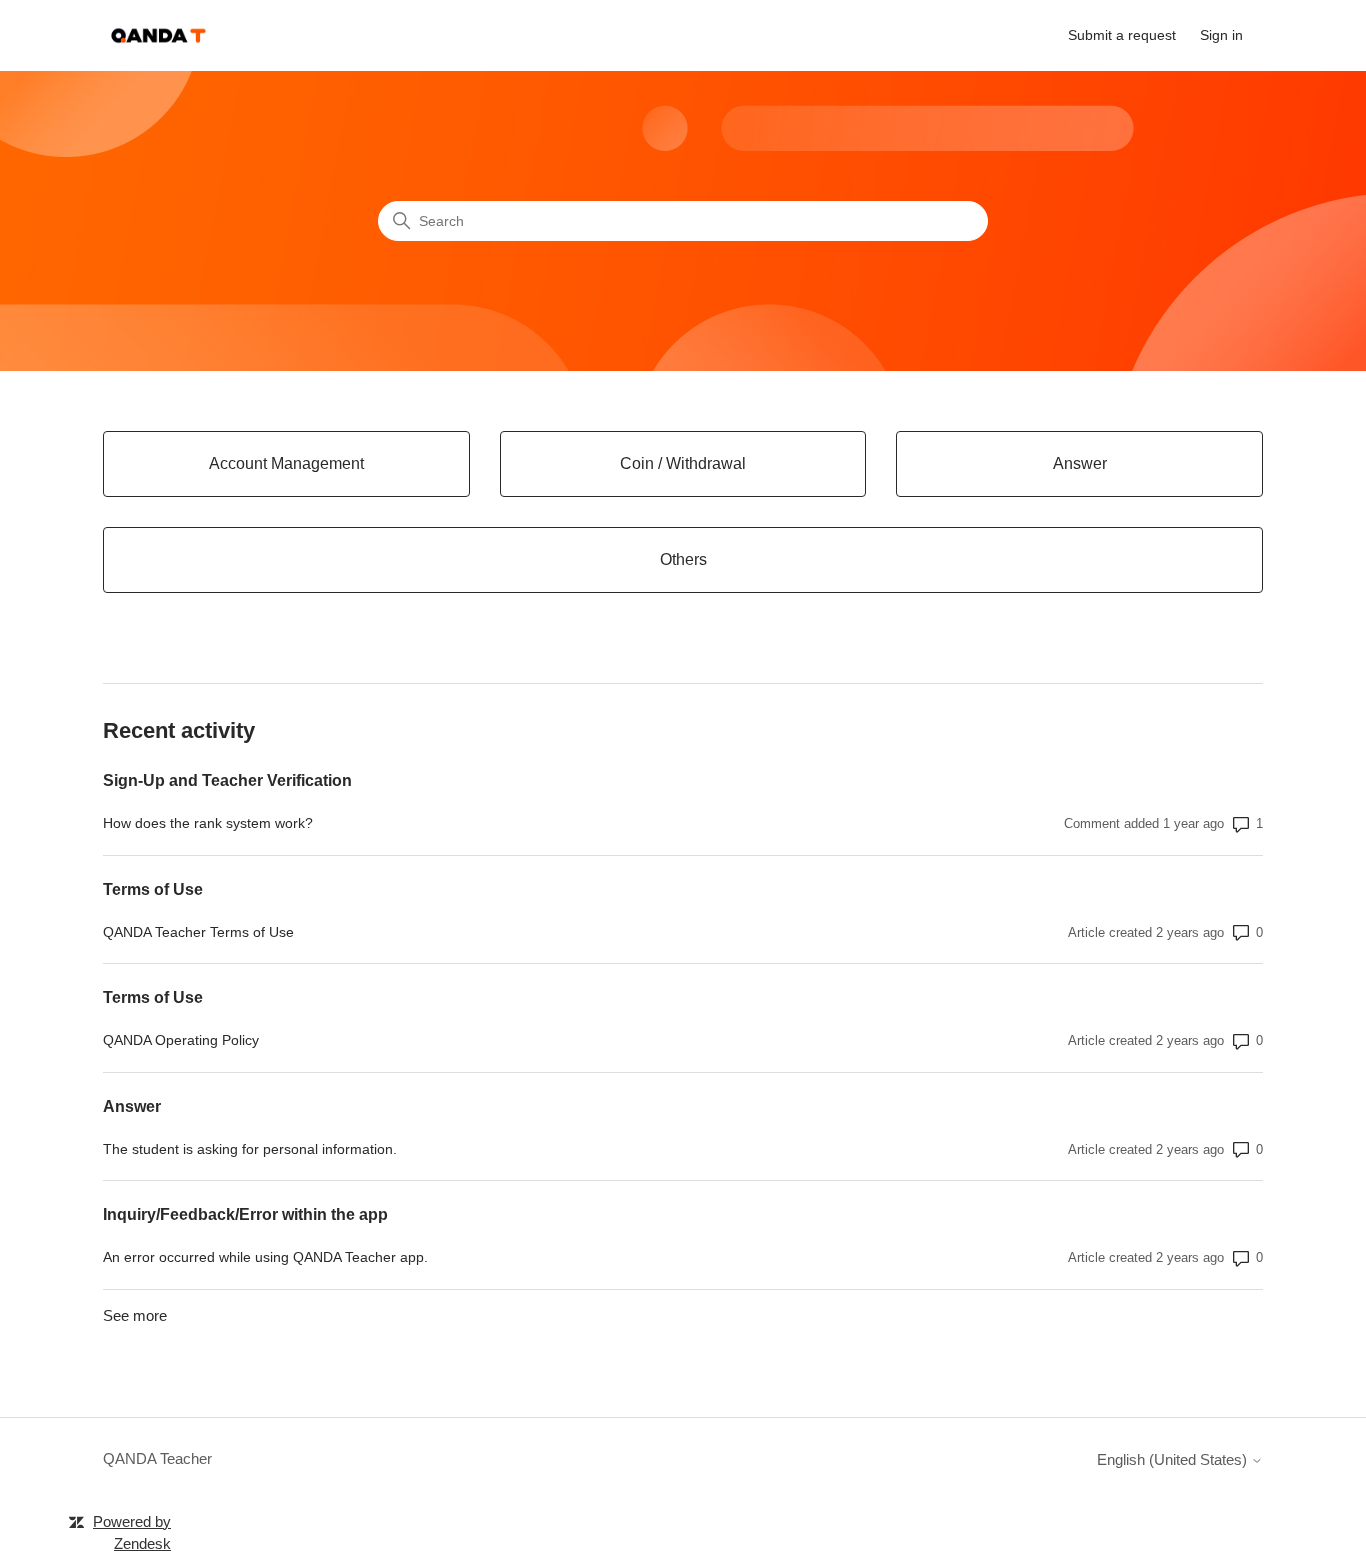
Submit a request (1122, 35)
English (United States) (1174, 1459)
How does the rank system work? (208, 823)
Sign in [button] (1221, 35)
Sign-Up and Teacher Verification (227, 780)
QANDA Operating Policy (181, 1040)
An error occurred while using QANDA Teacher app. (265, 1257)
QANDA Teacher (157, 1458)
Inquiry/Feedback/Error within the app (245, 1214)
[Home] (158, 35)
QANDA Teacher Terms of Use (198, 932)
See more (135, 1315)
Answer (132, 1106)
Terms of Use (153, 889)
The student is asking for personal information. (250, 1149)
